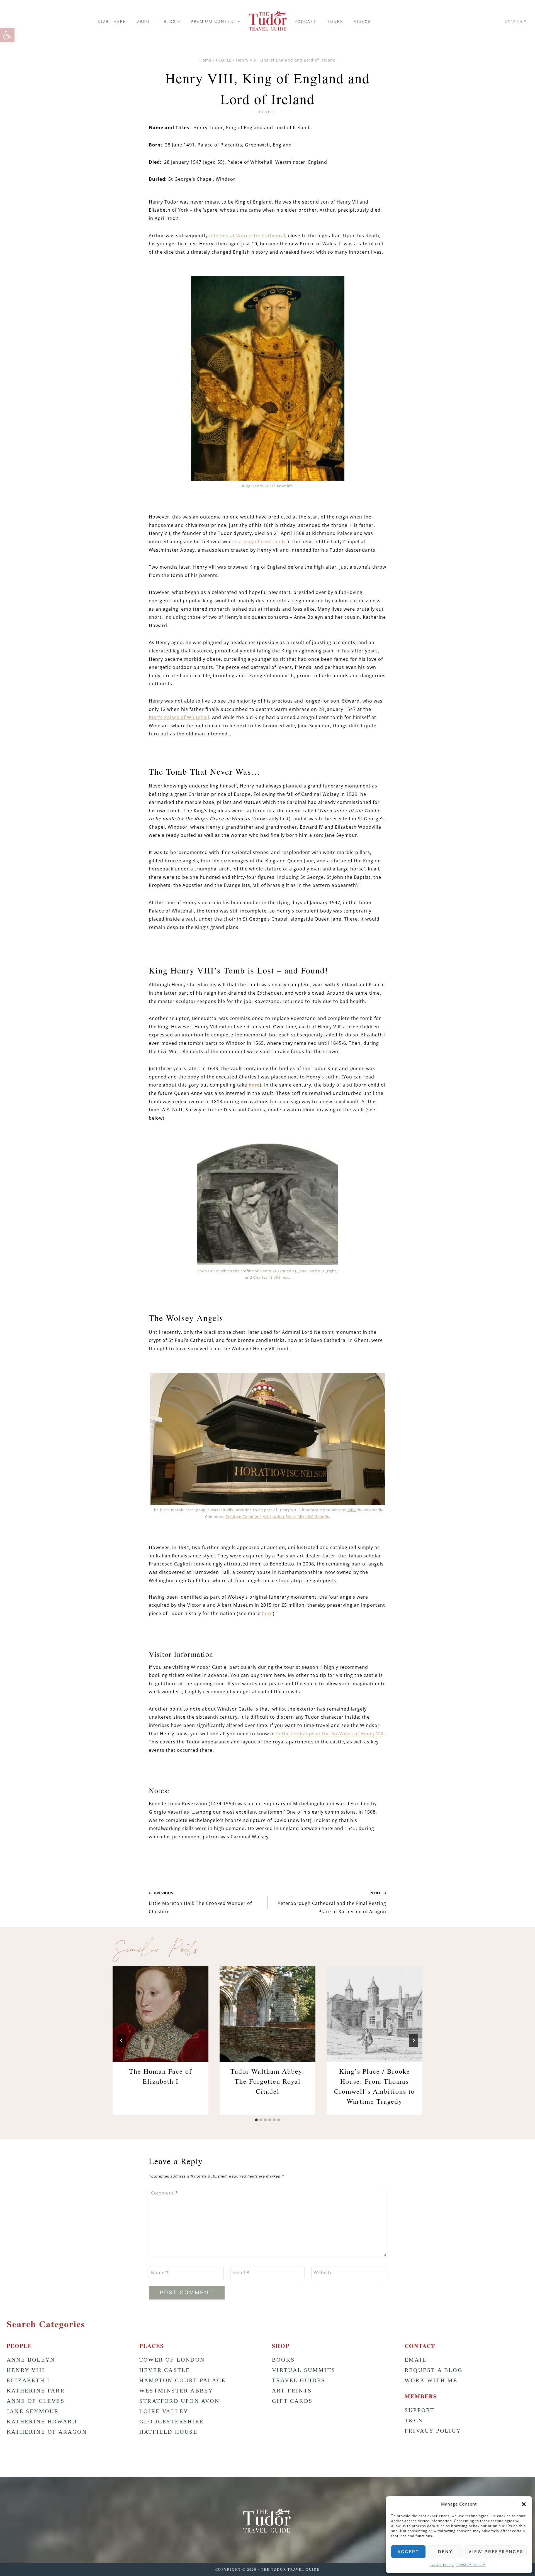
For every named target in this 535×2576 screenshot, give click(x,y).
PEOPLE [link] (268, 112)
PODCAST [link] (305, 21)
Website (323, 2273)
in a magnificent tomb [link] (259, 542)
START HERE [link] (112, 21)
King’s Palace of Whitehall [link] (179, 717)
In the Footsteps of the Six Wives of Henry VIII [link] (330, 1734)
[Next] (414, 2041)
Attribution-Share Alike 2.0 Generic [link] (296, 1516)
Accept (408, 2552)
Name (160, 2273)
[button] (524, 2504)
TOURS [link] (335, 21)
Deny (445, 2552)
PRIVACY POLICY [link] (471, 2565)
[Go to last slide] (121, 2041)
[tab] (256, 2120)
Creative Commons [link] (244, 1516)
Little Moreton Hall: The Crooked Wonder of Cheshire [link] (200, 1902)
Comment (165, 2193)
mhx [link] (352, 1510)
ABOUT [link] (145, 21)
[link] (7, 35)
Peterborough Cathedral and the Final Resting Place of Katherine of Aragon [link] (332, 1902)
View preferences (496, 2552)
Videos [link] (363, 21)
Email (241, 2273)
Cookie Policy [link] (442, 2565)
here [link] (253, 1085)
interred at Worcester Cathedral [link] (247, 236)
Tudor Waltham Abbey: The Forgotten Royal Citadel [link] (267, 2081)
